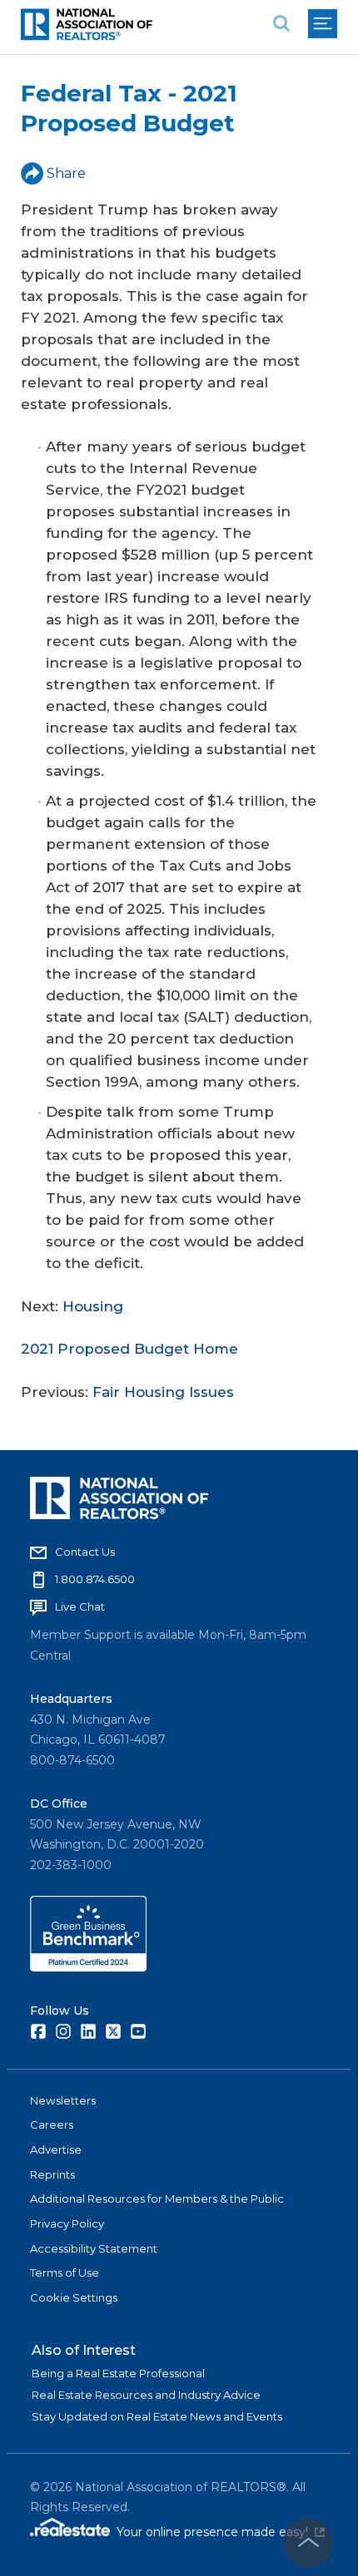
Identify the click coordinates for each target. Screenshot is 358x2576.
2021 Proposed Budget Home (129, 1349)
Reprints (52, 2174)
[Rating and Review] (88, 1967)
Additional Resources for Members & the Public (157, 2198)
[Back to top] (308, 2543)
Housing (93, 1306)
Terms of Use (65, 2273)
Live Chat (80, 1606)
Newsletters (63, 2100)
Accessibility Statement (94, 2248)
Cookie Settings (74, 2297)
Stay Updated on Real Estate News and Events (157, 2416)
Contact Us (85, 1552)
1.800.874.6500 (95, 1579)
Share (66, 173)
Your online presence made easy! (221, 2532)
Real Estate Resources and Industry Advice (146, 2395)
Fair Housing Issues (163, 1392)
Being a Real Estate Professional (118, 2373)
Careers (52, 2124)
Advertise (56, 2149)
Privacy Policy (67, 2223)
